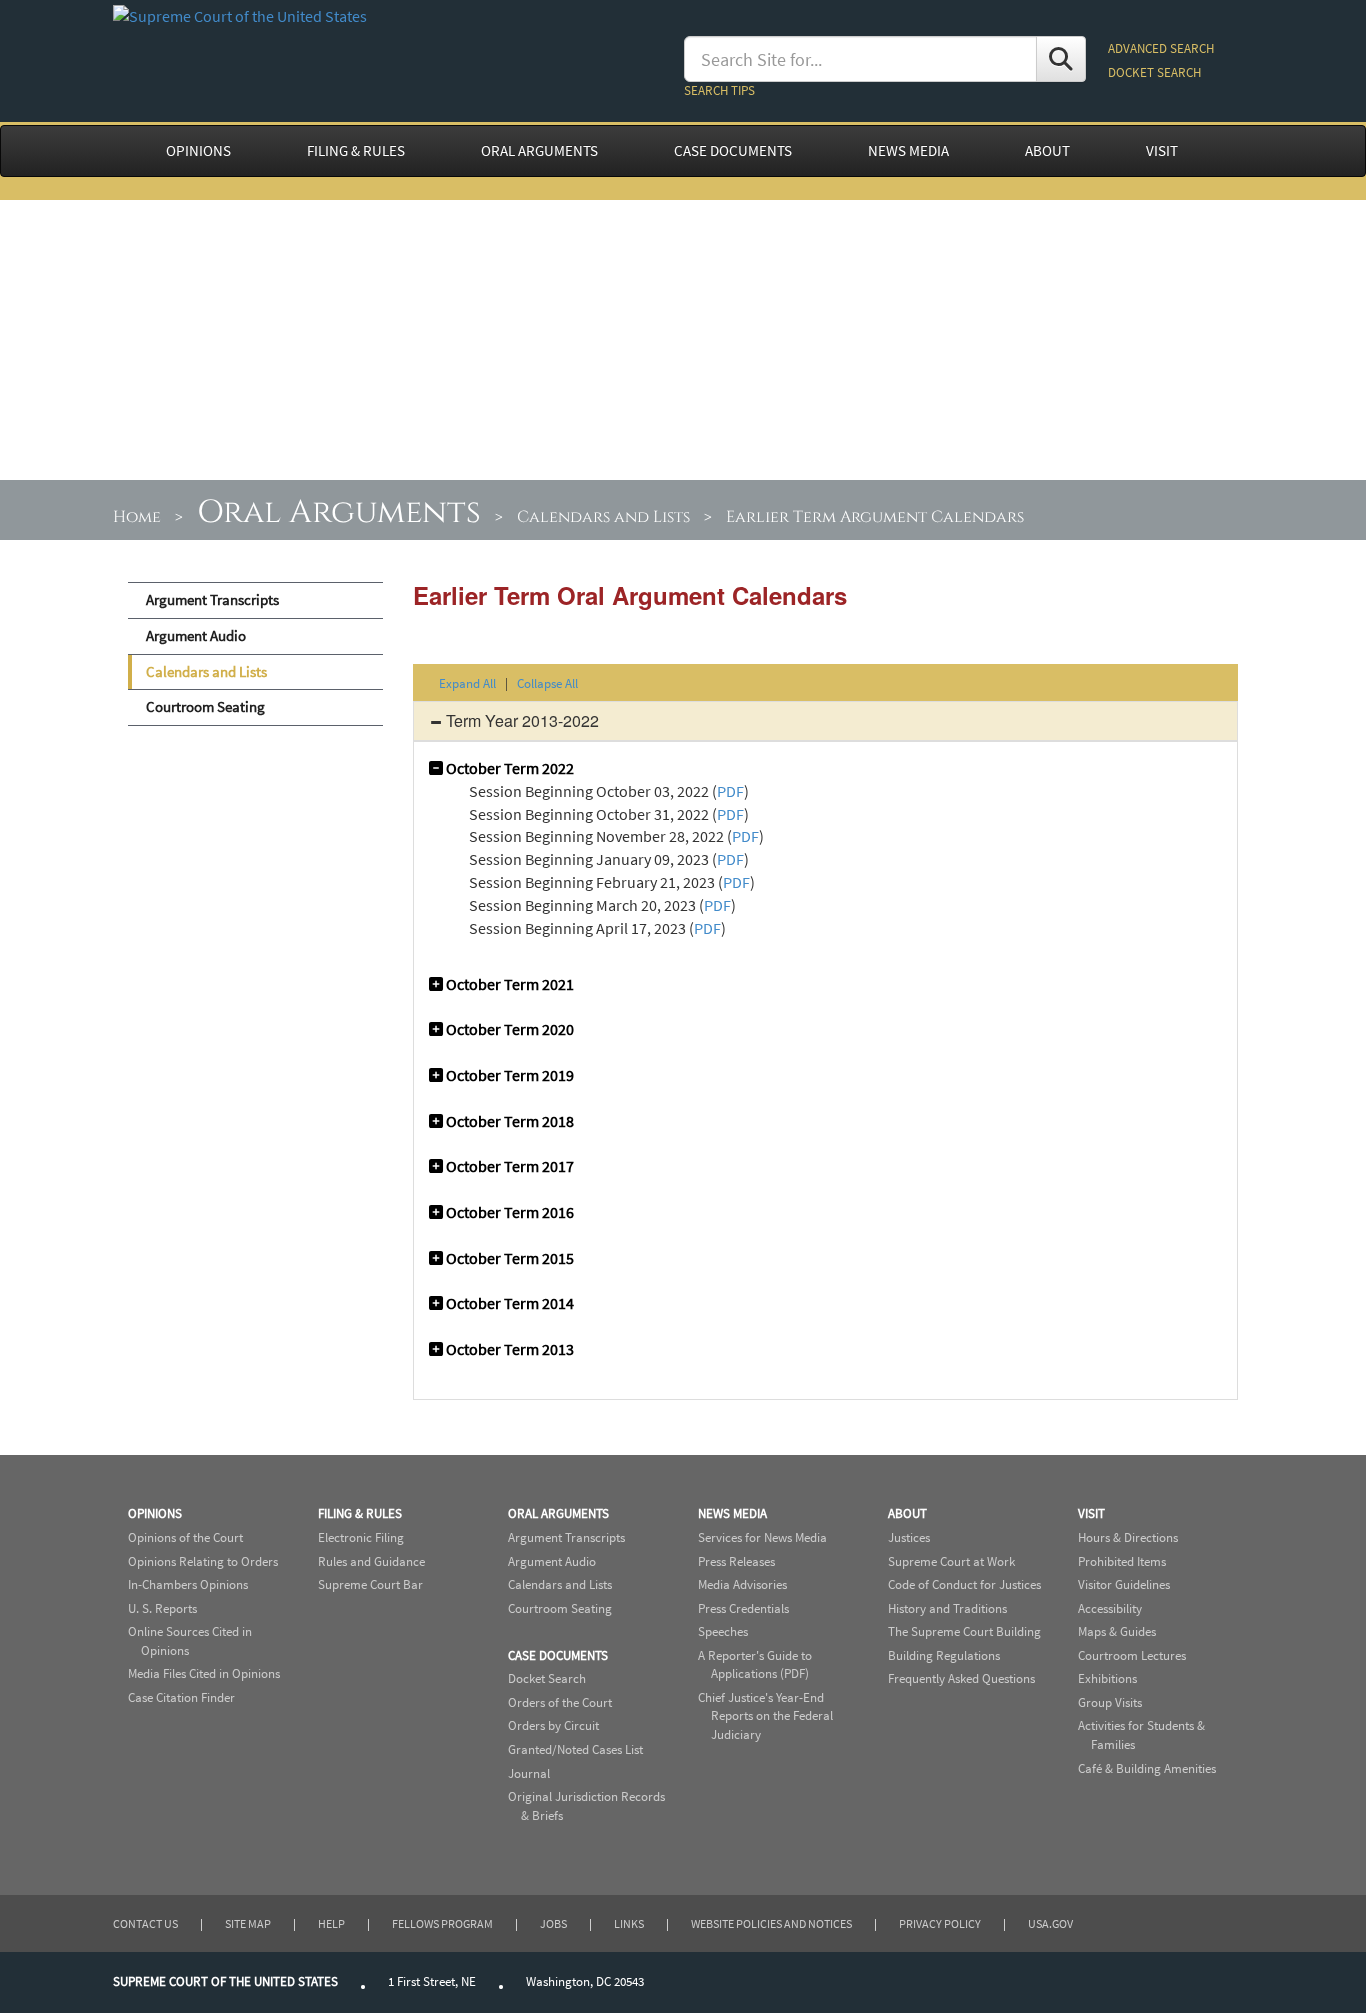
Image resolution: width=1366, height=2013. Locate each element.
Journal (529, 1773)
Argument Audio (196, 636)
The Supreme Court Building (964, 1631)
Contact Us (145, 1923)
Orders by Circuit (553, 1725)
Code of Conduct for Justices (964, 1584)
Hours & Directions (1128, 1537)
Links (629, 1923)
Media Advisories (742, 1584)
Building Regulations (944, 1655)
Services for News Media (762, 1537)
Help (331, 1923)
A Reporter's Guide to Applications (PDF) (755, 1665)
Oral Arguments (339, 512)
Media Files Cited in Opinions (204, 1673)
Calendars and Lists (603, 517)
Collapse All (547, 683)
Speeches (723, 1631)
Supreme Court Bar (370, 1584)
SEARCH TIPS (719, 90)
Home (137, 517)
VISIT (1162, 151)
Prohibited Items (1122, 1561)
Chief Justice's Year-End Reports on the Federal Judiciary (765, 1716)
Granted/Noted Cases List (575, 1749)
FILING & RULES (356, 151)
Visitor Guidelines (1124, 1584)
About (907, 1513)
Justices (909, 1537)
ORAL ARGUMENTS (539, 151)
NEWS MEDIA (908, 151)
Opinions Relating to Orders (203, 1561)
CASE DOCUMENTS (733, 151)
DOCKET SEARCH (1154, 72)
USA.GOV (1050, 1923)
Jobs (553, 1923)
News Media (732, 1513)
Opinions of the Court (185, 1537)
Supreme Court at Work (951, 1561)
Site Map (248, 1923)
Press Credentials (743, 1608)
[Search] (1061, 59)
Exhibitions (1107, 1678)
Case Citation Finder (181, 1697)
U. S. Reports (162, 1608)
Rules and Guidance (371, 1561)
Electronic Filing (361, 1537)
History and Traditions (947, 1608)
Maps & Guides (1117, 1631)
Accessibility (1110, 1608)
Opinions (155, 1513)
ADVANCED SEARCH (1161, 48)
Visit (1091, 1513)
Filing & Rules (360, 1513)
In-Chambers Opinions (188, 1584)
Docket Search (547, 1678)
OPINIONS (198, 151)
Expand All (467, 683)
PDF (730, 791)
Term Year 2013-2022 (520, 720)
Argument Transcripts (212, 600)
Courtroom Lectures (1132, 1655)
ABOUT (1047, 151)
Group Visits (1110, 1702)
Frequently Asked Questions (961, 1678)
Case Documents (558, 1655)
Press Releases (736, 1561)
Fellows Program (442, 1923)
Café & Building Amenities (1147, 1768)
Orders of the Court (560, 1702)
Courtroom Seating (205, 707)
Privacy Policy (940, 1923)
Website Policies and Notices (771, 1923)
